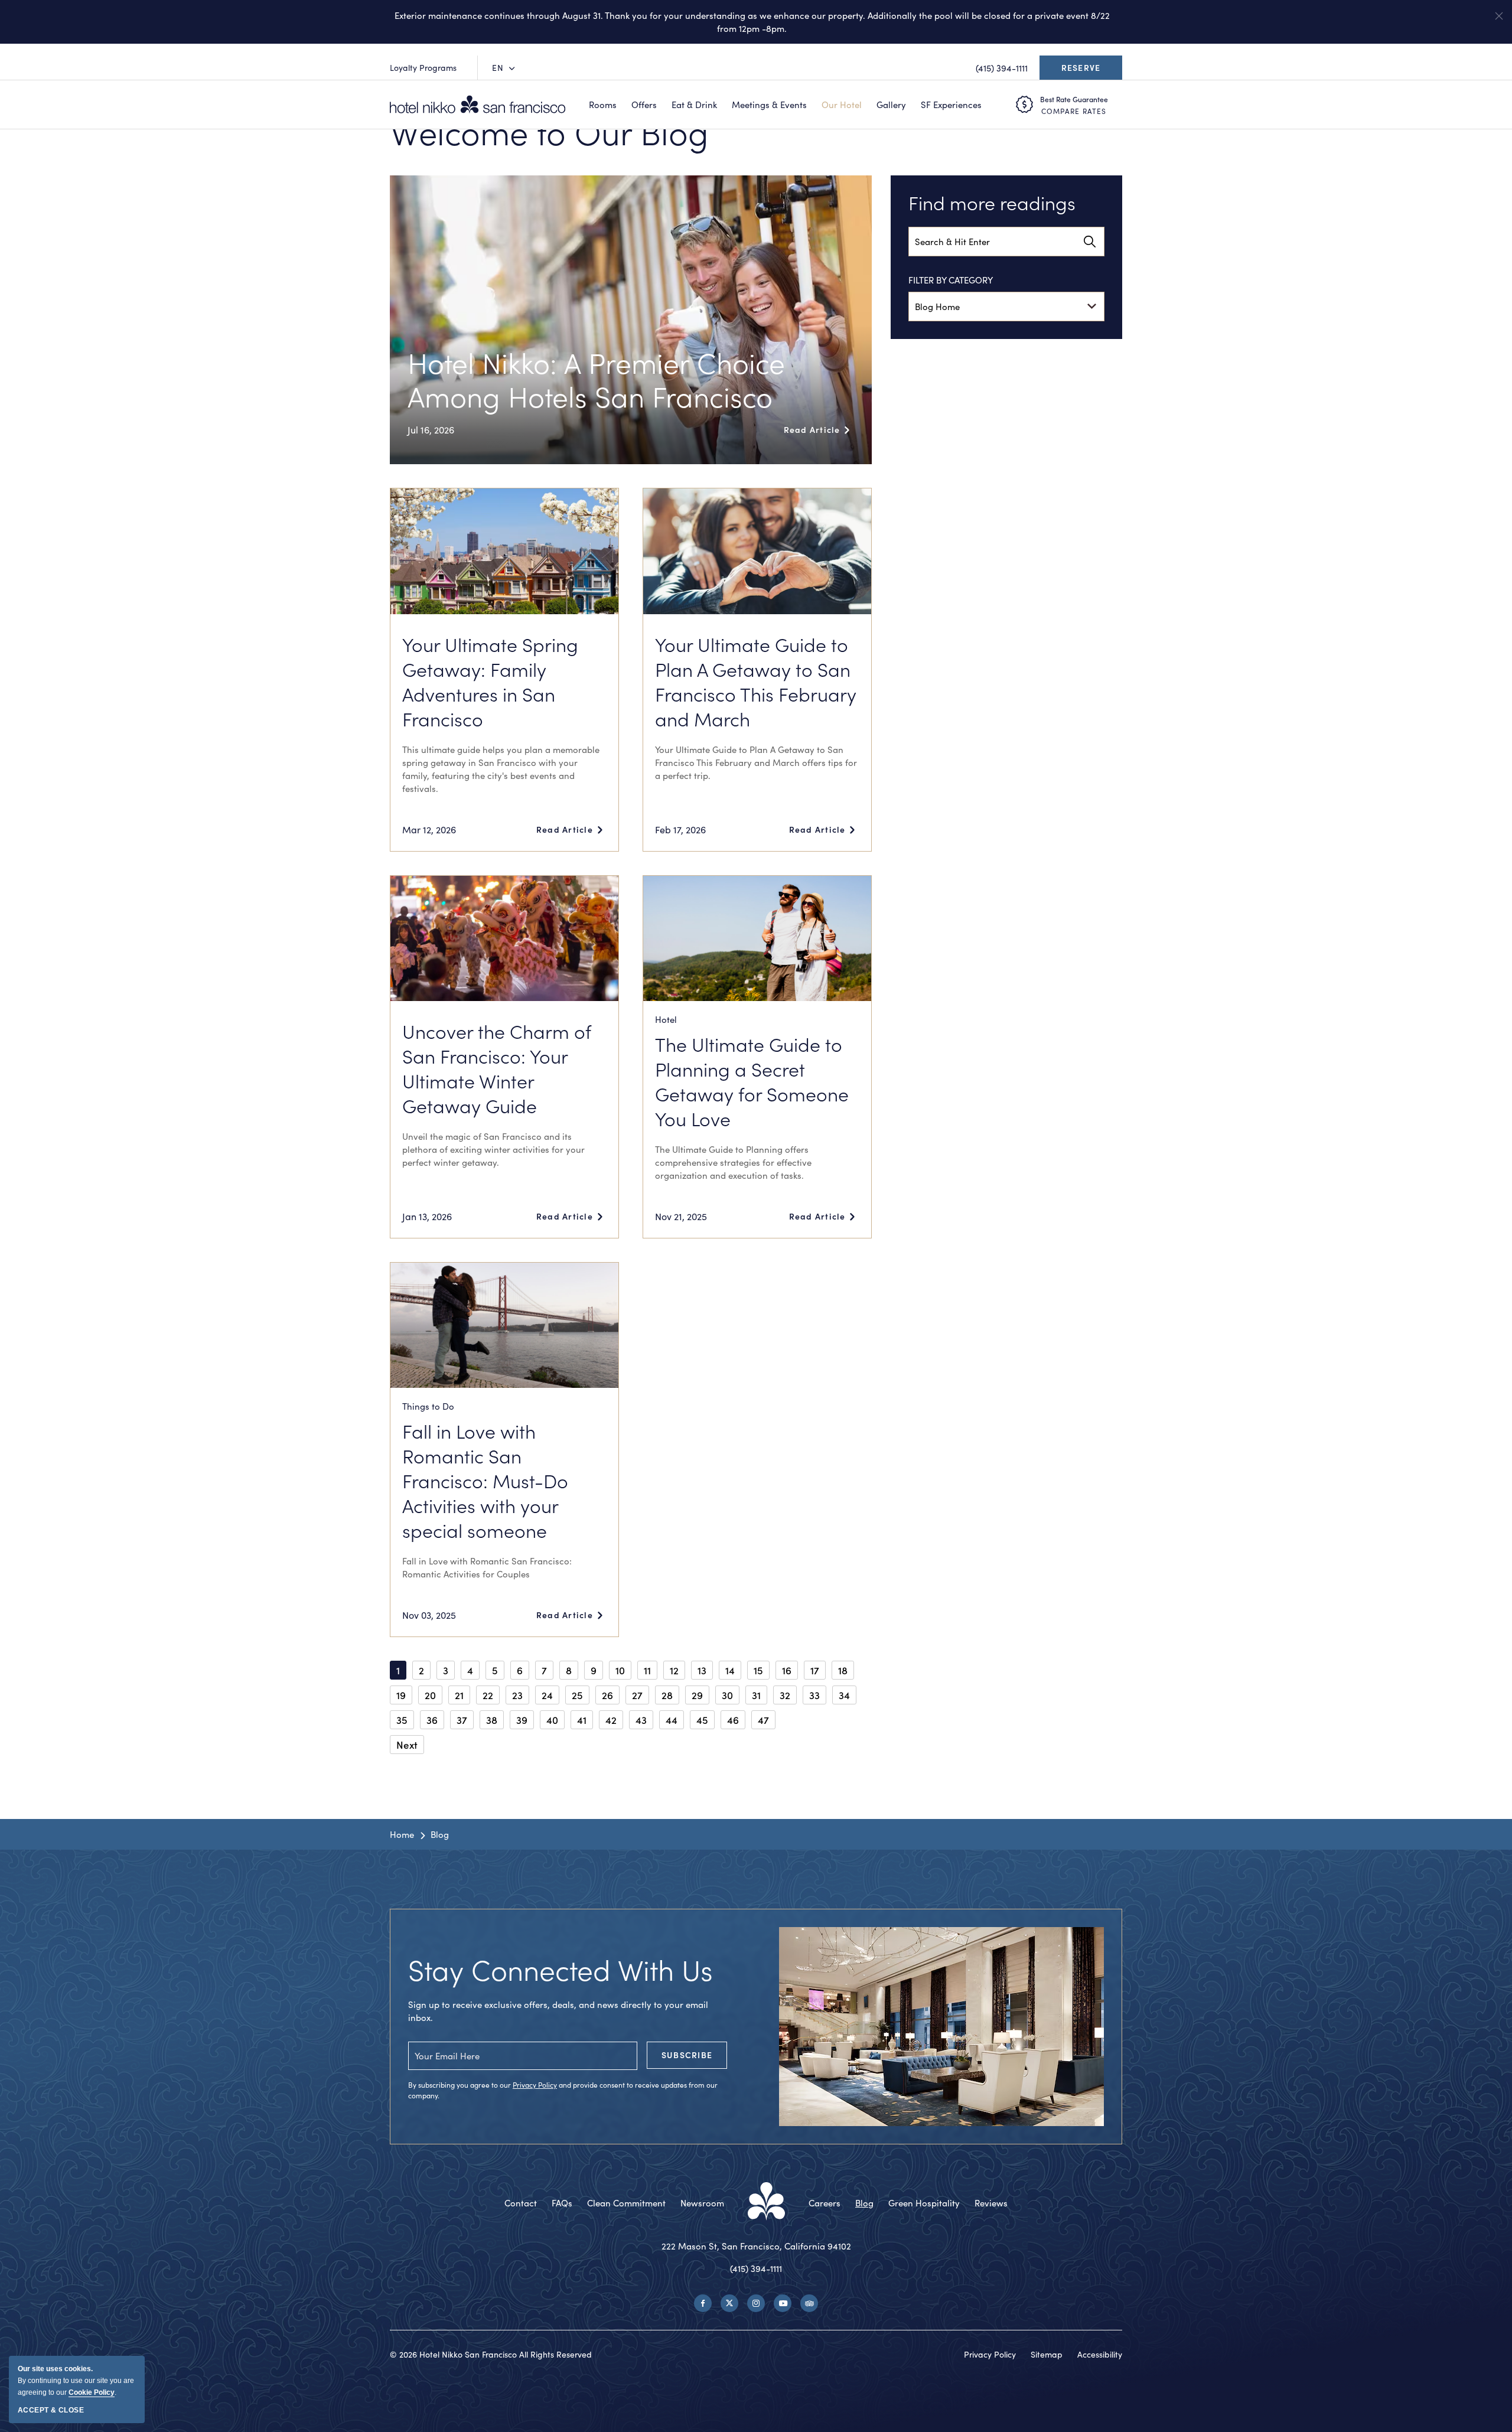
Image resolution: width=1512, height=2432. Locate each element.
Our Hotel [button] (842, 105)
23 (517, 1695)
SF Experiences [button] (951, 105)
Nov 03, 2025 (429, 1615)
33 (814, 1695)
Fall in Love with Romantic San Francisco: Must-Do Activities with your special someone (485, 1481)
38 (492, 1720)
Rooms (603, 105)
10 (620, 1670)
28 (667, 1695)
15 (758, 1670)
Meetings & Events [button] (769, 105)
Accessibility (1100, 2354)
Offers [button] (644, 105)
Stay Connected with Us (561, 1969)
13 (702, 1670)
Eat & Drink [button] (694, 105)
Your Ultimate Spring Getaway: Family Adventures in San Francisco (490, 682)
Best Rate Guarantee (1074, 99)
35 (402, 1720)
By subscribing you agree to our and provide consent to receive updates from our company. (563, 2090)
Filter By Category (951, 280)
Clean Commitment (626, 2203)
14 (730, 1670)
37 (462, 1720)
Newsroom (702, 2203)
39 (522, 1720)
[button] (1499, 16)
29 (697, 1695)
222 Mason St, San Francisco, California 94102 (756, 2246)
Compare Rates (1074, 111)
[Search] (1090, 242)
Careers (825, 2203)
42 (611, 1720)
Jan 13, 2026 (427, 1216)
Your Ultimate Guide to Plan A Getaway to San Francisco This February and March (756, 682)
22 (488, 1695)
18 (843, 1670)
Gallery (891, 105)
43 (641, 1720)
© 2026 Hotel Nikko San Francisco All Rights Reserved (491, 2354)
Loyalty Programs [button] (423, 68)
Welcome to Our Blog (549, 132)
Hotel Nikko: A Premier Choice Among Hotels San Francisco (596, 379)
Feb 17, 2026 (680, 829)
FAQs (562, 2203)
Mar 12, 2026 (429, 829)
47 (763, 1720)
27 (637, 1695)
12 (674, 1670)
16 (787, 1670)
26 (607, 1695)
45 (702, 1720)
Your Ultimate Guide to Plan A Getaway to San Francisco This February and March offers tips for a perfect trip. (756, 762)
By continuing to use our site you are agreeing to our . (76, 2381)
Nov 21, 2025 (681, 1216)
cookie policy (92, 2392)
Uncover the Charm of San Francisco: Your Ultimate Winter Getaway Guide (496, 1068)
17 (815, 1670)
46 (733, 1720)
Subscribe (687, 2055)
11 (647, 1670)
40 (552, 1720)
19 (401, 1695)
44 (672, 1720)
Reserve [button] (1084, 71)
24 (547, 1695)
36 (432, 1720)
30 (727, 1695)
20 (430, 1695)
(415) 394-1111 (756, 2268)
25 (577, 1695)
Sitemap (1047, 2354)
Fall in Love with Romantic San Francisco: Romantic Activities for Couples (487, 1567)
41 (582, 1720)
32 (785, 1695)
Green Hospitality (924, 2203)
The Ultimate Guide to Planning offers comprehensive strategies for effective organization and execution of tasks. (733, 1162)
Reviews (991, 2203)
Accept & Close (51, 2410)
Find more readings (992, 203)
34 (844, 1695)
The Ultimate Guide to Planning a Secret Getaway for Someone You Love (752, 1081)
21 (459, 1695)
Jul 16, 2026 (431, 430)
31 (756, 1695)
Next (407, 1745)
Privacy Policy (535, 2085)
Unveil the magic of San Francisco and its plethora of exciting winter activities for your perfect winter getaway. (493, 1149)
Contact (521, 2203)
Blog (440, 1834)
